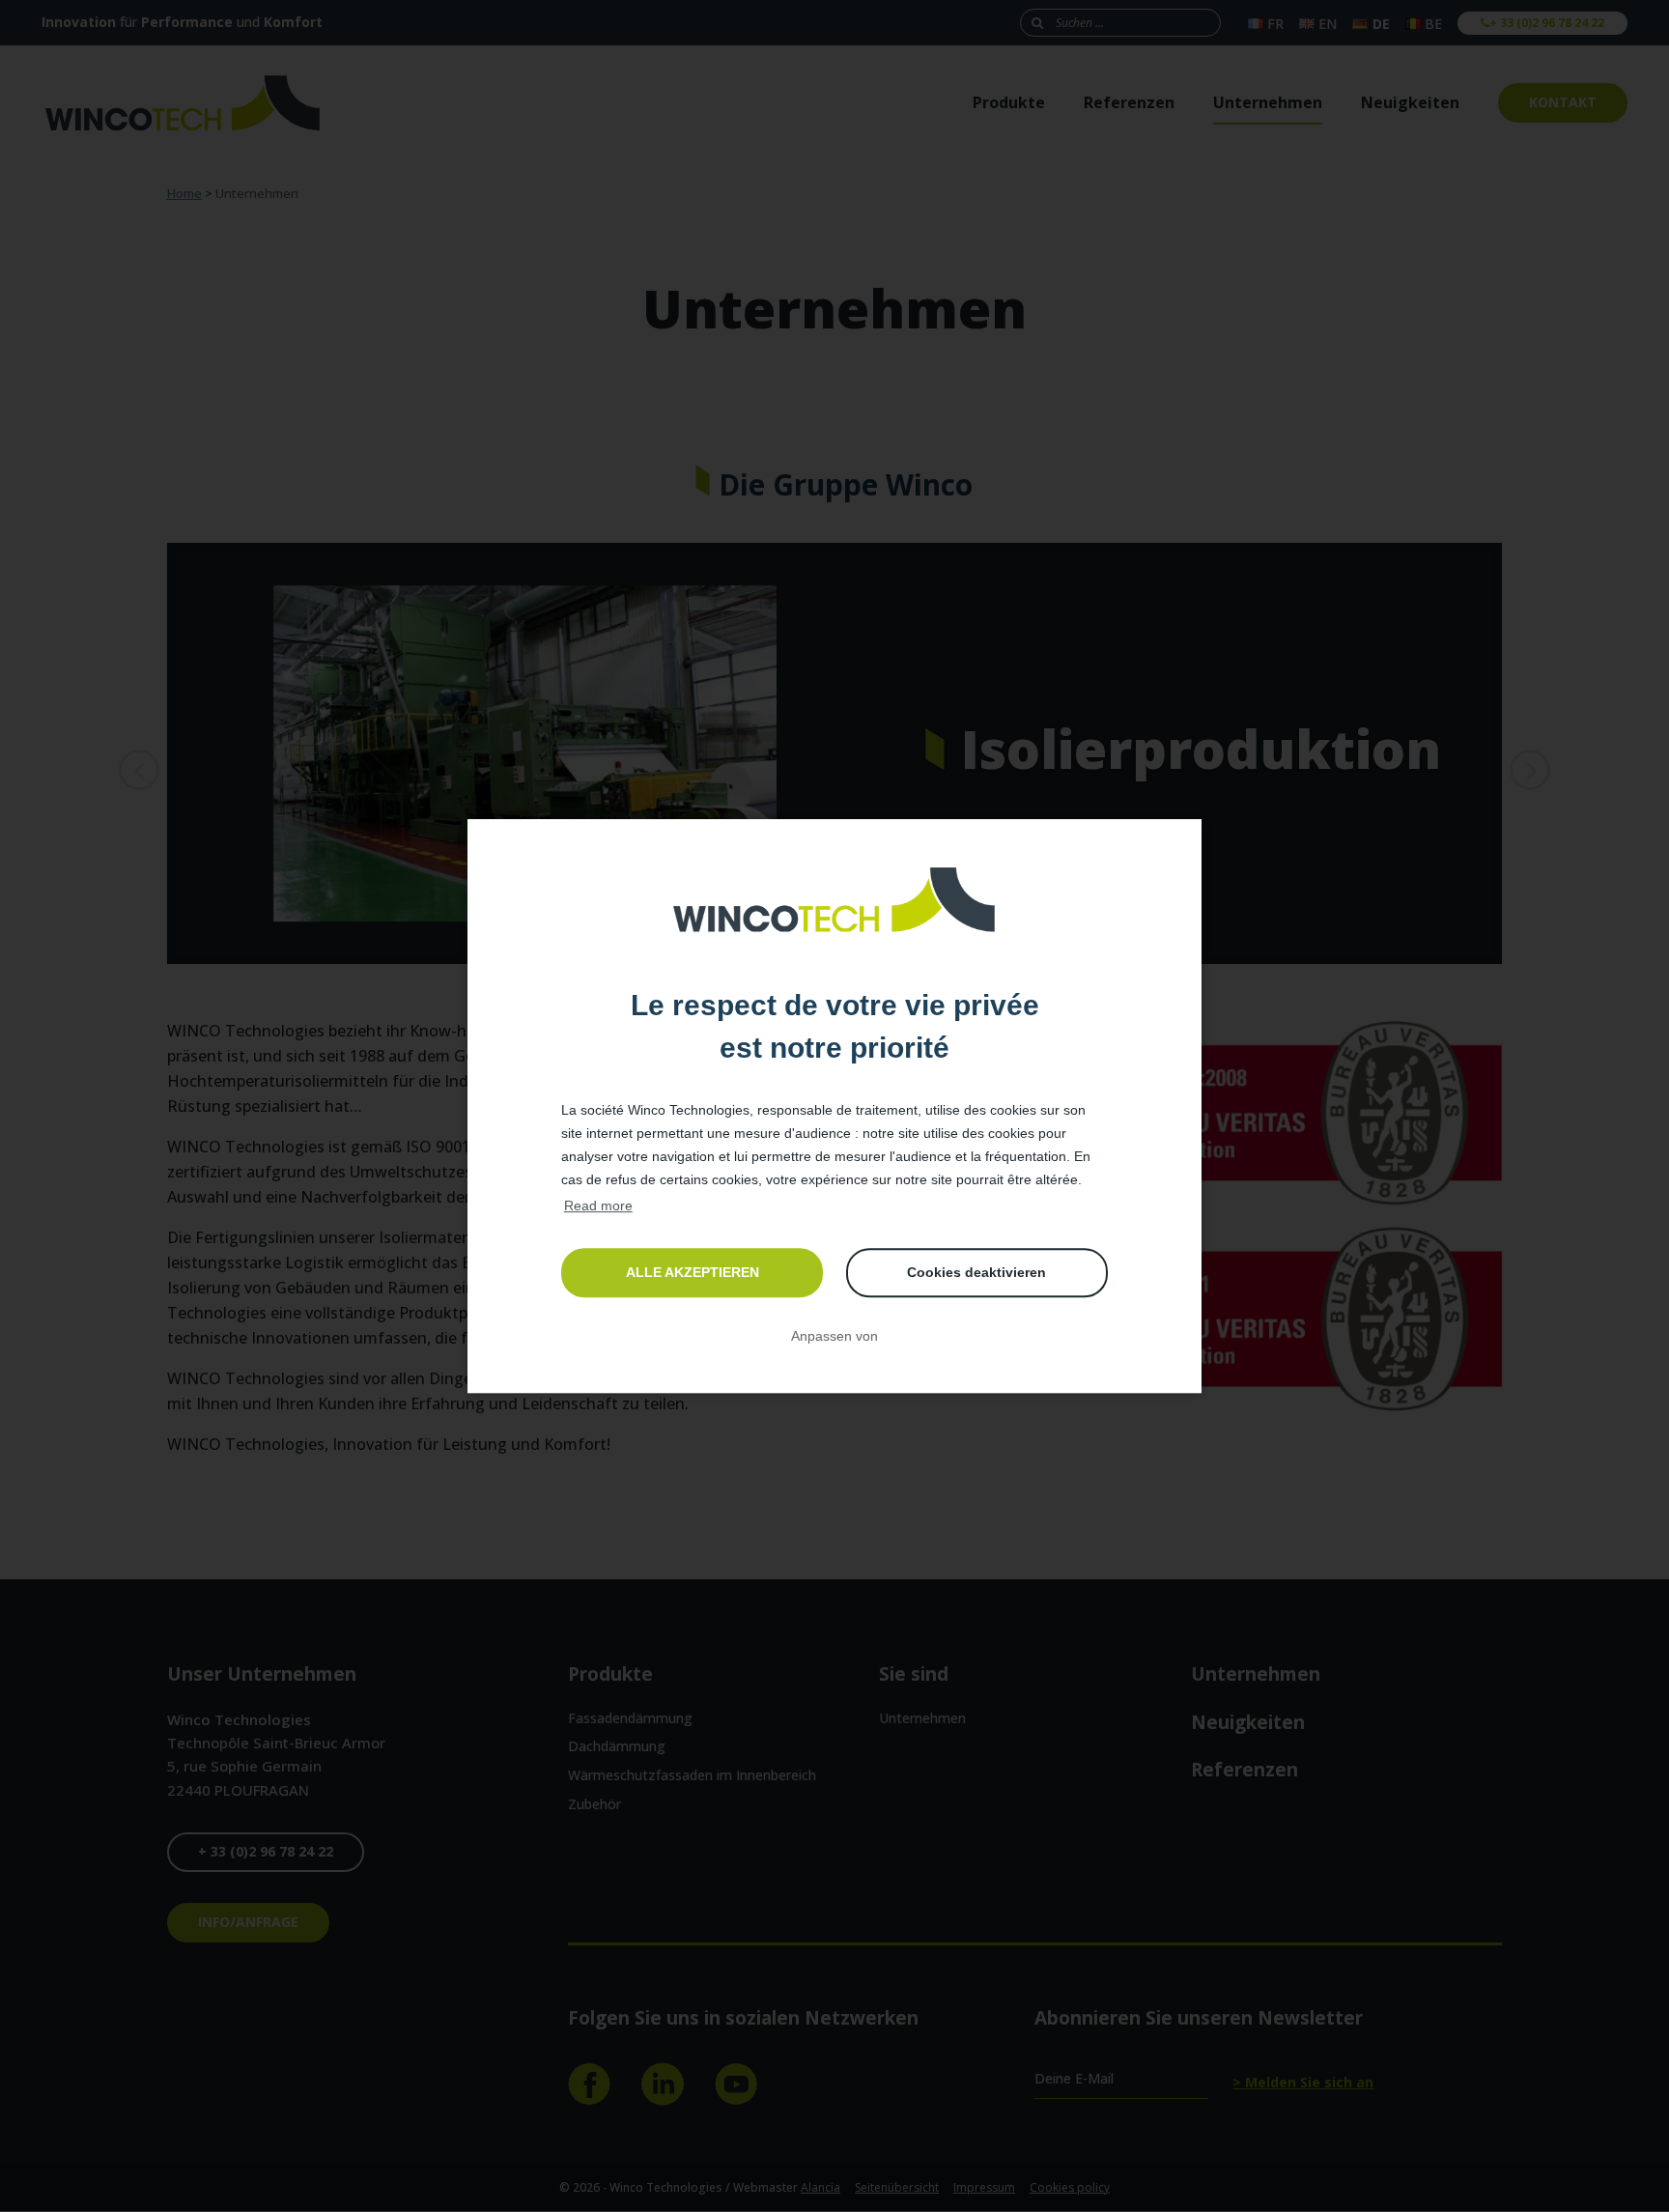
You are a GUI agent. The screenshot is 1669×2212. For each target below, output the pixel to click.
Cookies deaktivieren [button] (976, 1272)
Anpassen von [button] (834, 1336)
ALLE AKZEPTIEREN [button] (693, 1272)
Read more (598, 1205)
